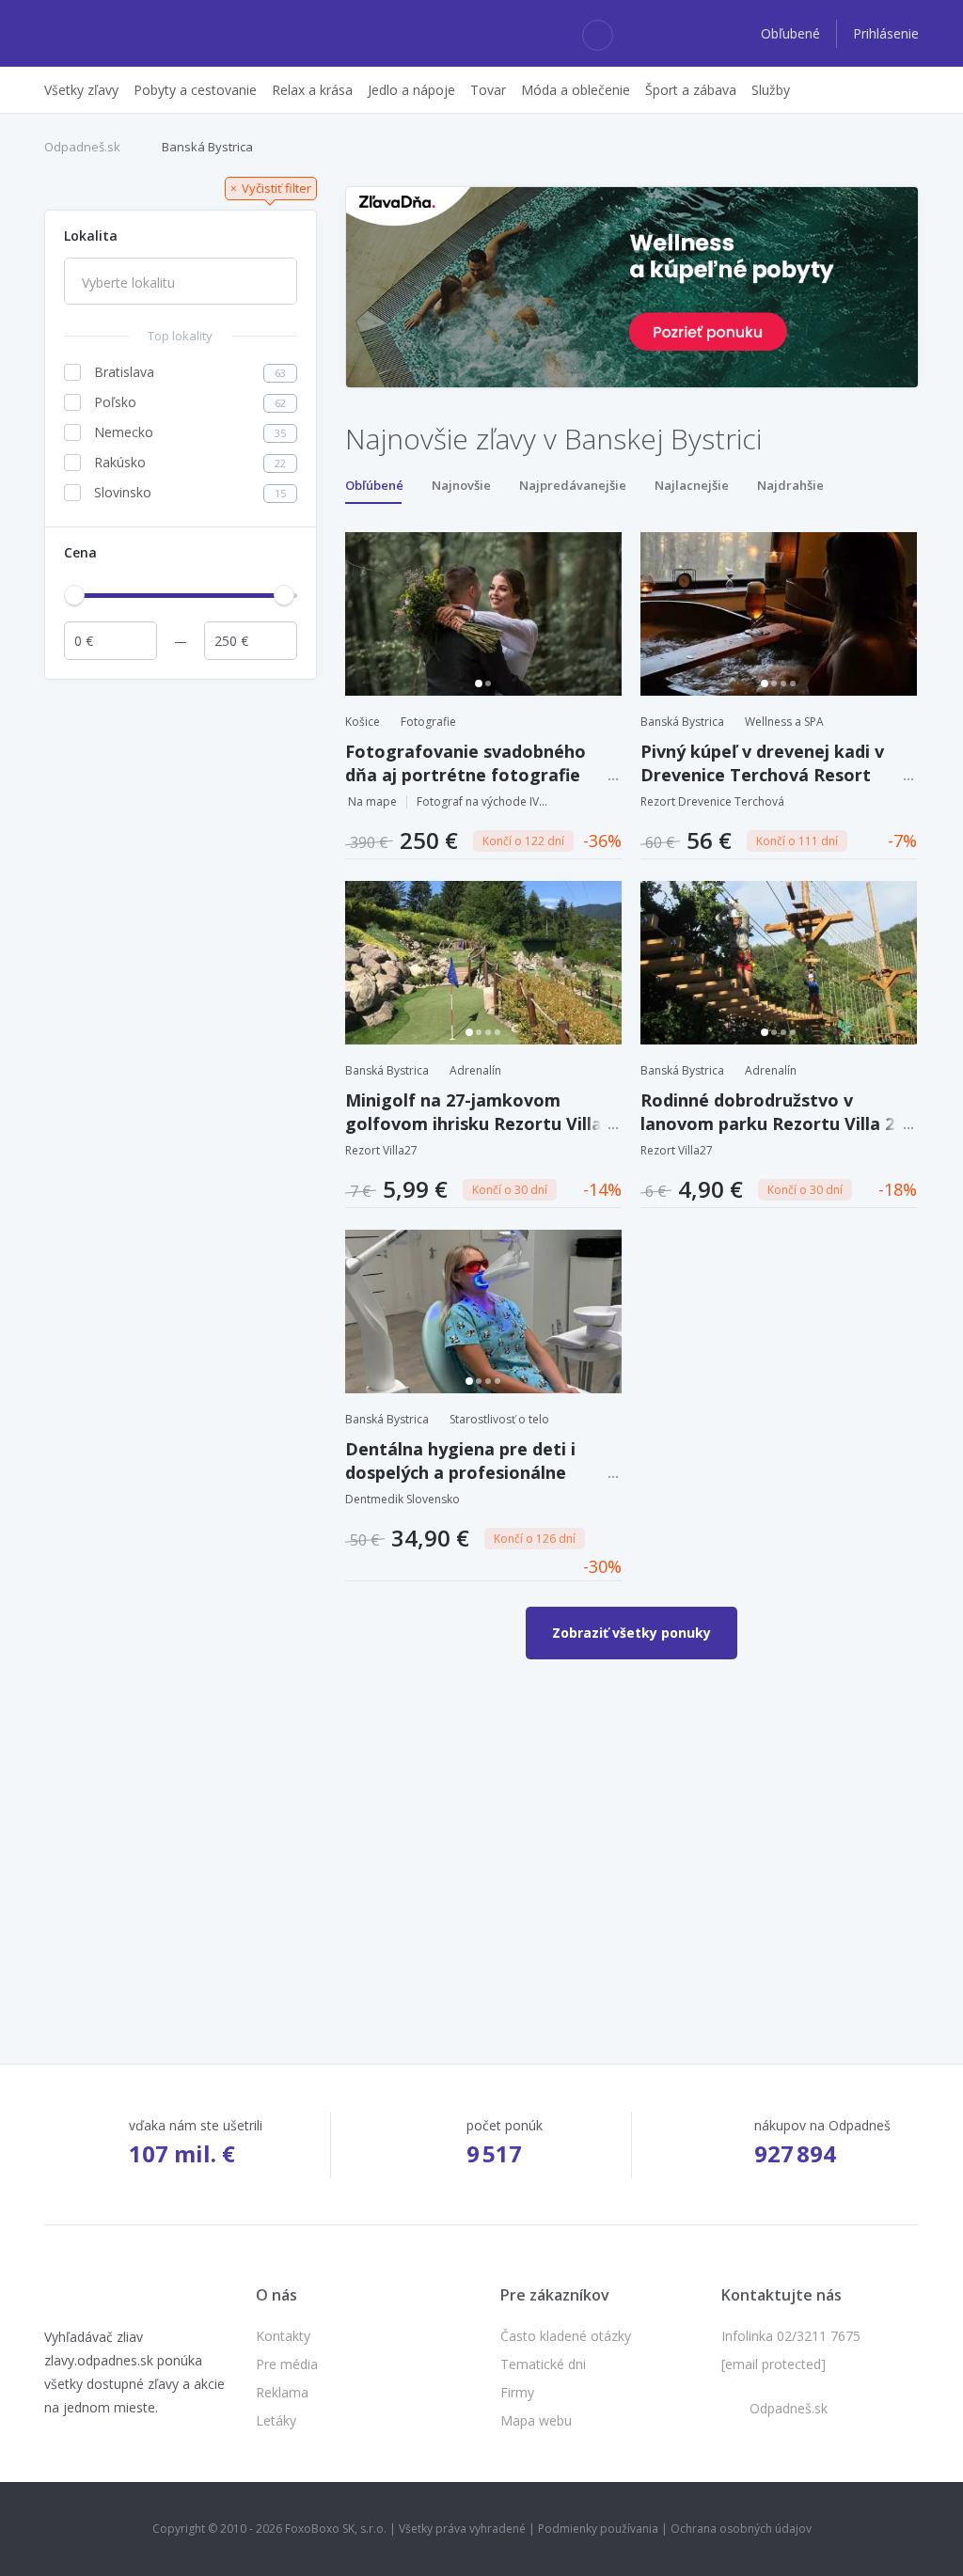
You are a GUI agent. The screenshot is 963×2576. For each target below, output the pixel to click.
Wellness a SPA (784, 722)
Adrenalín (475, 1070)
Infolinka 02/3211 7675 (791, 2336)
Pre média (287, 2364)
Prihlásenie (886, 33)
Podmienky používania (598, 2529)
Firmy (517, 2392)
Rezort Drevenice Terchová (712, 801)
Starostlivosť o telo (499, 1419)
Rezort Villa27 (381, 1150)
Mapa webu (536, 2420)
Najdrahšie (790, 485)
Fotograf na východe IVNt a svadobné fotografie (482, 801)
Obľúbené (374, 485)
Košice (363, 722)
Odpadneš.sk (82, 147)
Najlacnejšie (692, 485)
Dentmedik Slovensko (403, 1499)
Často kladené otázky (566, 2336)
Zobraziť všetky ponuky (631, 1633)
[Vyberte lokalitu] (181, 283)
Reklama (282, 2392)
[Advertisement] (181, 807)
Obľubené (792, 33)
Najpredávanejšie (573, 485)
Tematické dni (543, 2364)
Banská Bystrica (207, 147)
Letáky (276, 2420)
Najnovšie (461, 485)
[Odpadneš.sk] (117, 34)
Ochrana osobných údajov (741, 2529)
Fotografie (428, 722)
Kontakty (283, 2336)
